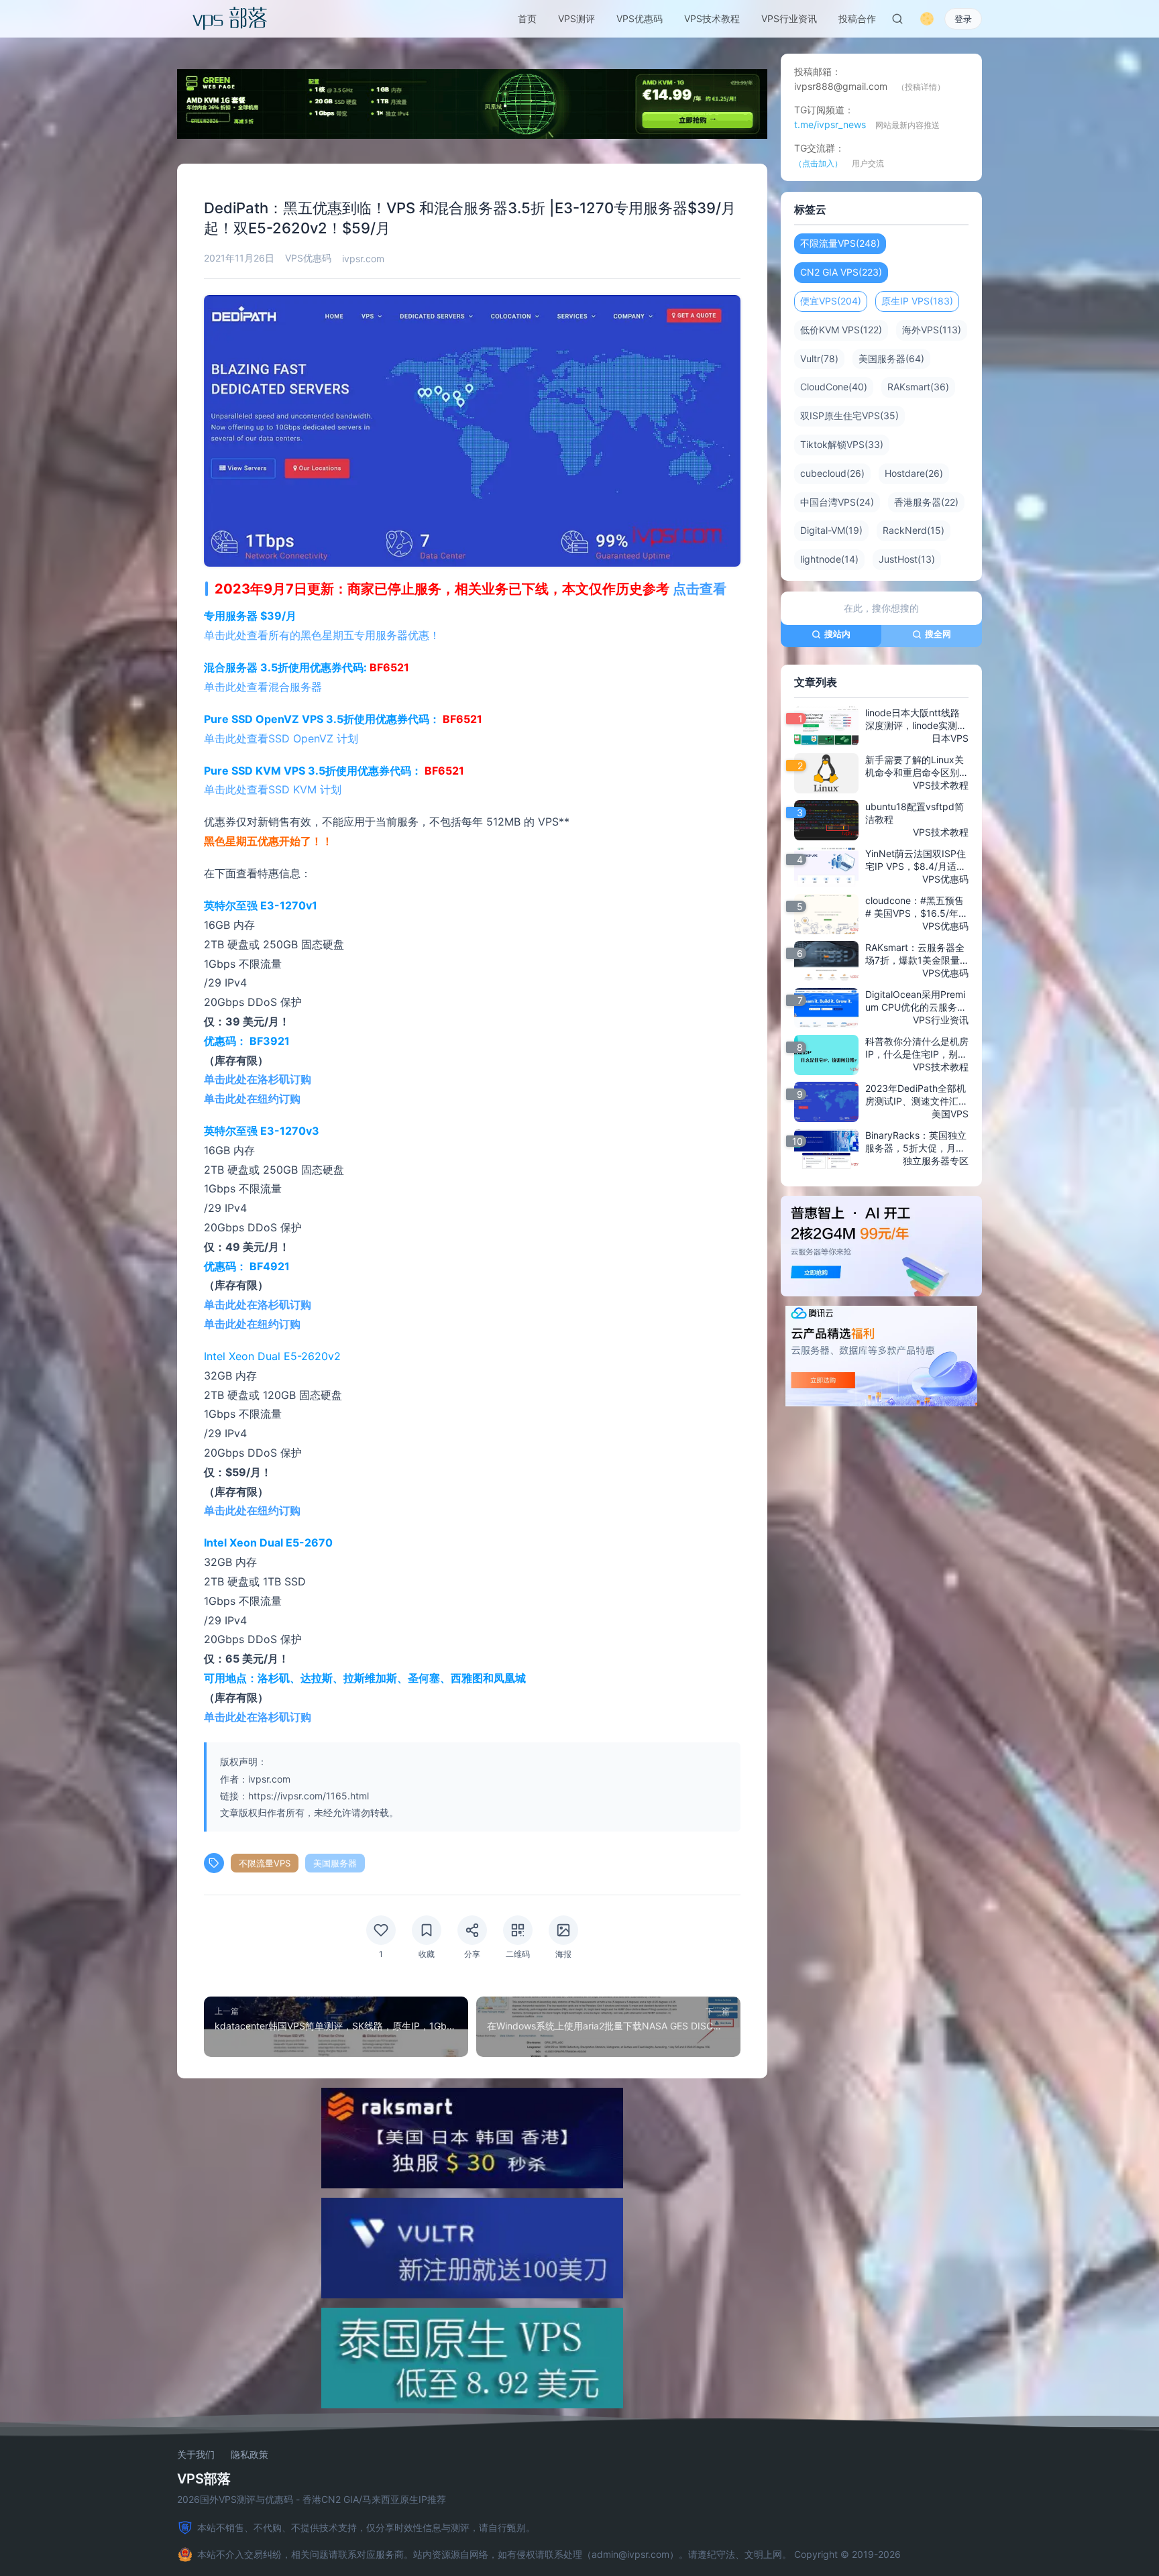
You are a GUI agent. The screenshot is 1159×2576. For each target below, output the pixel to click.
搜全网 (938, 634)
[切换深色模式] (927, 19)
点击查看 (700, 589)
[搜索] (897, 19)
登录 (963, 19)
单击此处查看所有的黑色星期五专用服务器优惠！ (322, 635)
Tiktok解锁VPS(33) (842, 444)
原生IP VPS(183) (917, 301)
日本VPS (950, 738)
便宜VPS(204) (831, 301)
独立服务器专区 (936, 1161)
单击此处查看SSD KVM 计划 (273, 789)
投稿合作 (857, 18)
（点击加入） (818, 163)
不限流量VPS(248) (840, 243)
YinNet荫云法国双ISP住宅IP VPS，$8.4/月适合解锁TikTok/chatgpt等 (916, 860)
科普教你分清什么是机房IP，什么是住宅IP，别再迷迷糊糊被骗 (917, 1048)
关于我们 (196, 2455)
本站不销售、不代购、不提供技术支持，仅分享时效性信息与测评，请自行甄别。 (366, 2527)
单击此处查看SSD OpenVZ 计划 (281, 738)
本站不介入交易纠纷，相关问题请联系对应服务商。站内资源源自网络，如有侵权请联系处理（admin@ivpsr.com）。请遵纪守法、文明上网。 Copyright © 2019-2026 (549, 2554)
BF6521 (389, 667)
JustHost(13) (907, 559)
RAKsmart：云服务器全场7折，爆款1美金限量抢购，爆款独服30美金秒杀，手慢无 (915, 954)
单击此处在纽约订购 (252, 1099)
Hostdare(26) (914, 473)
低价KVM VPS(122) (841, 330)
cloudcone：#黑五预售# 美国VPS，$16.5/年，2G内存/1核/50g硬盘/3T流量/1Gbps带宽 (917, 907)
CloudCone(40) (834, 387)
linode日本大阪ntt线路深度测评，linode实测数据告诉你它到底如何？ (916, 720)
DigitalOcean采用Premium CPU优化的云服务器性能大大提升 (916, 1001)
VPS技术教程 (712, 18)
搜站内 (837, 634)
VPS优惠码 (640, 18)
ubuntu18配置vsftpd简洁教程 (915, 813)
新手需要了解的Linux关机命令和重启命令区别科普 (917, 767)
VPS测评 (576, 18)
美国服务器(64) (891, 358)
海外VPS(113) (932, 330)
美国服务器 (335, 1863)
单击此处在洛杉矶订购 (258, 1079)
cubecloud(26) (832, 473)
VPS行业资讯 (789, 18)
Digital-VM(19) (831, 530)
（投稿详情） (921, 87)
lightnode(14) (829, 559)
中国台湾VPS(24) (837, 502)
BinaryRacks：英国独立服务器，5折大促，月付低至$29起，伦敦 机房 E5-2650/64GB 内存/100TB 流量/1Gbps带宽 (917, 1142)
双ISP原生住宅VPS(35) (849, 415)
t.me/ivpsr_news (830, 124)
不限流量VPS (265, 1863)
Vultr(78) (819, 358)
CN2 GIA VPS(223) (841, 272)
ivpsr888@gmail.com (841, 86)
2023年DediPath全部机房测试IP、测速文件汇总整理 (917, 1095)
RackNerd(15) (914, 530)
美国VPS (950, 1114)
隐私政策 (250, 2455)
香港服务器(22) (926, 502)
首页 (527, 18)
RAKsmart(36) (918, 387)
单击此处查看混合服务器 (263, 687)
